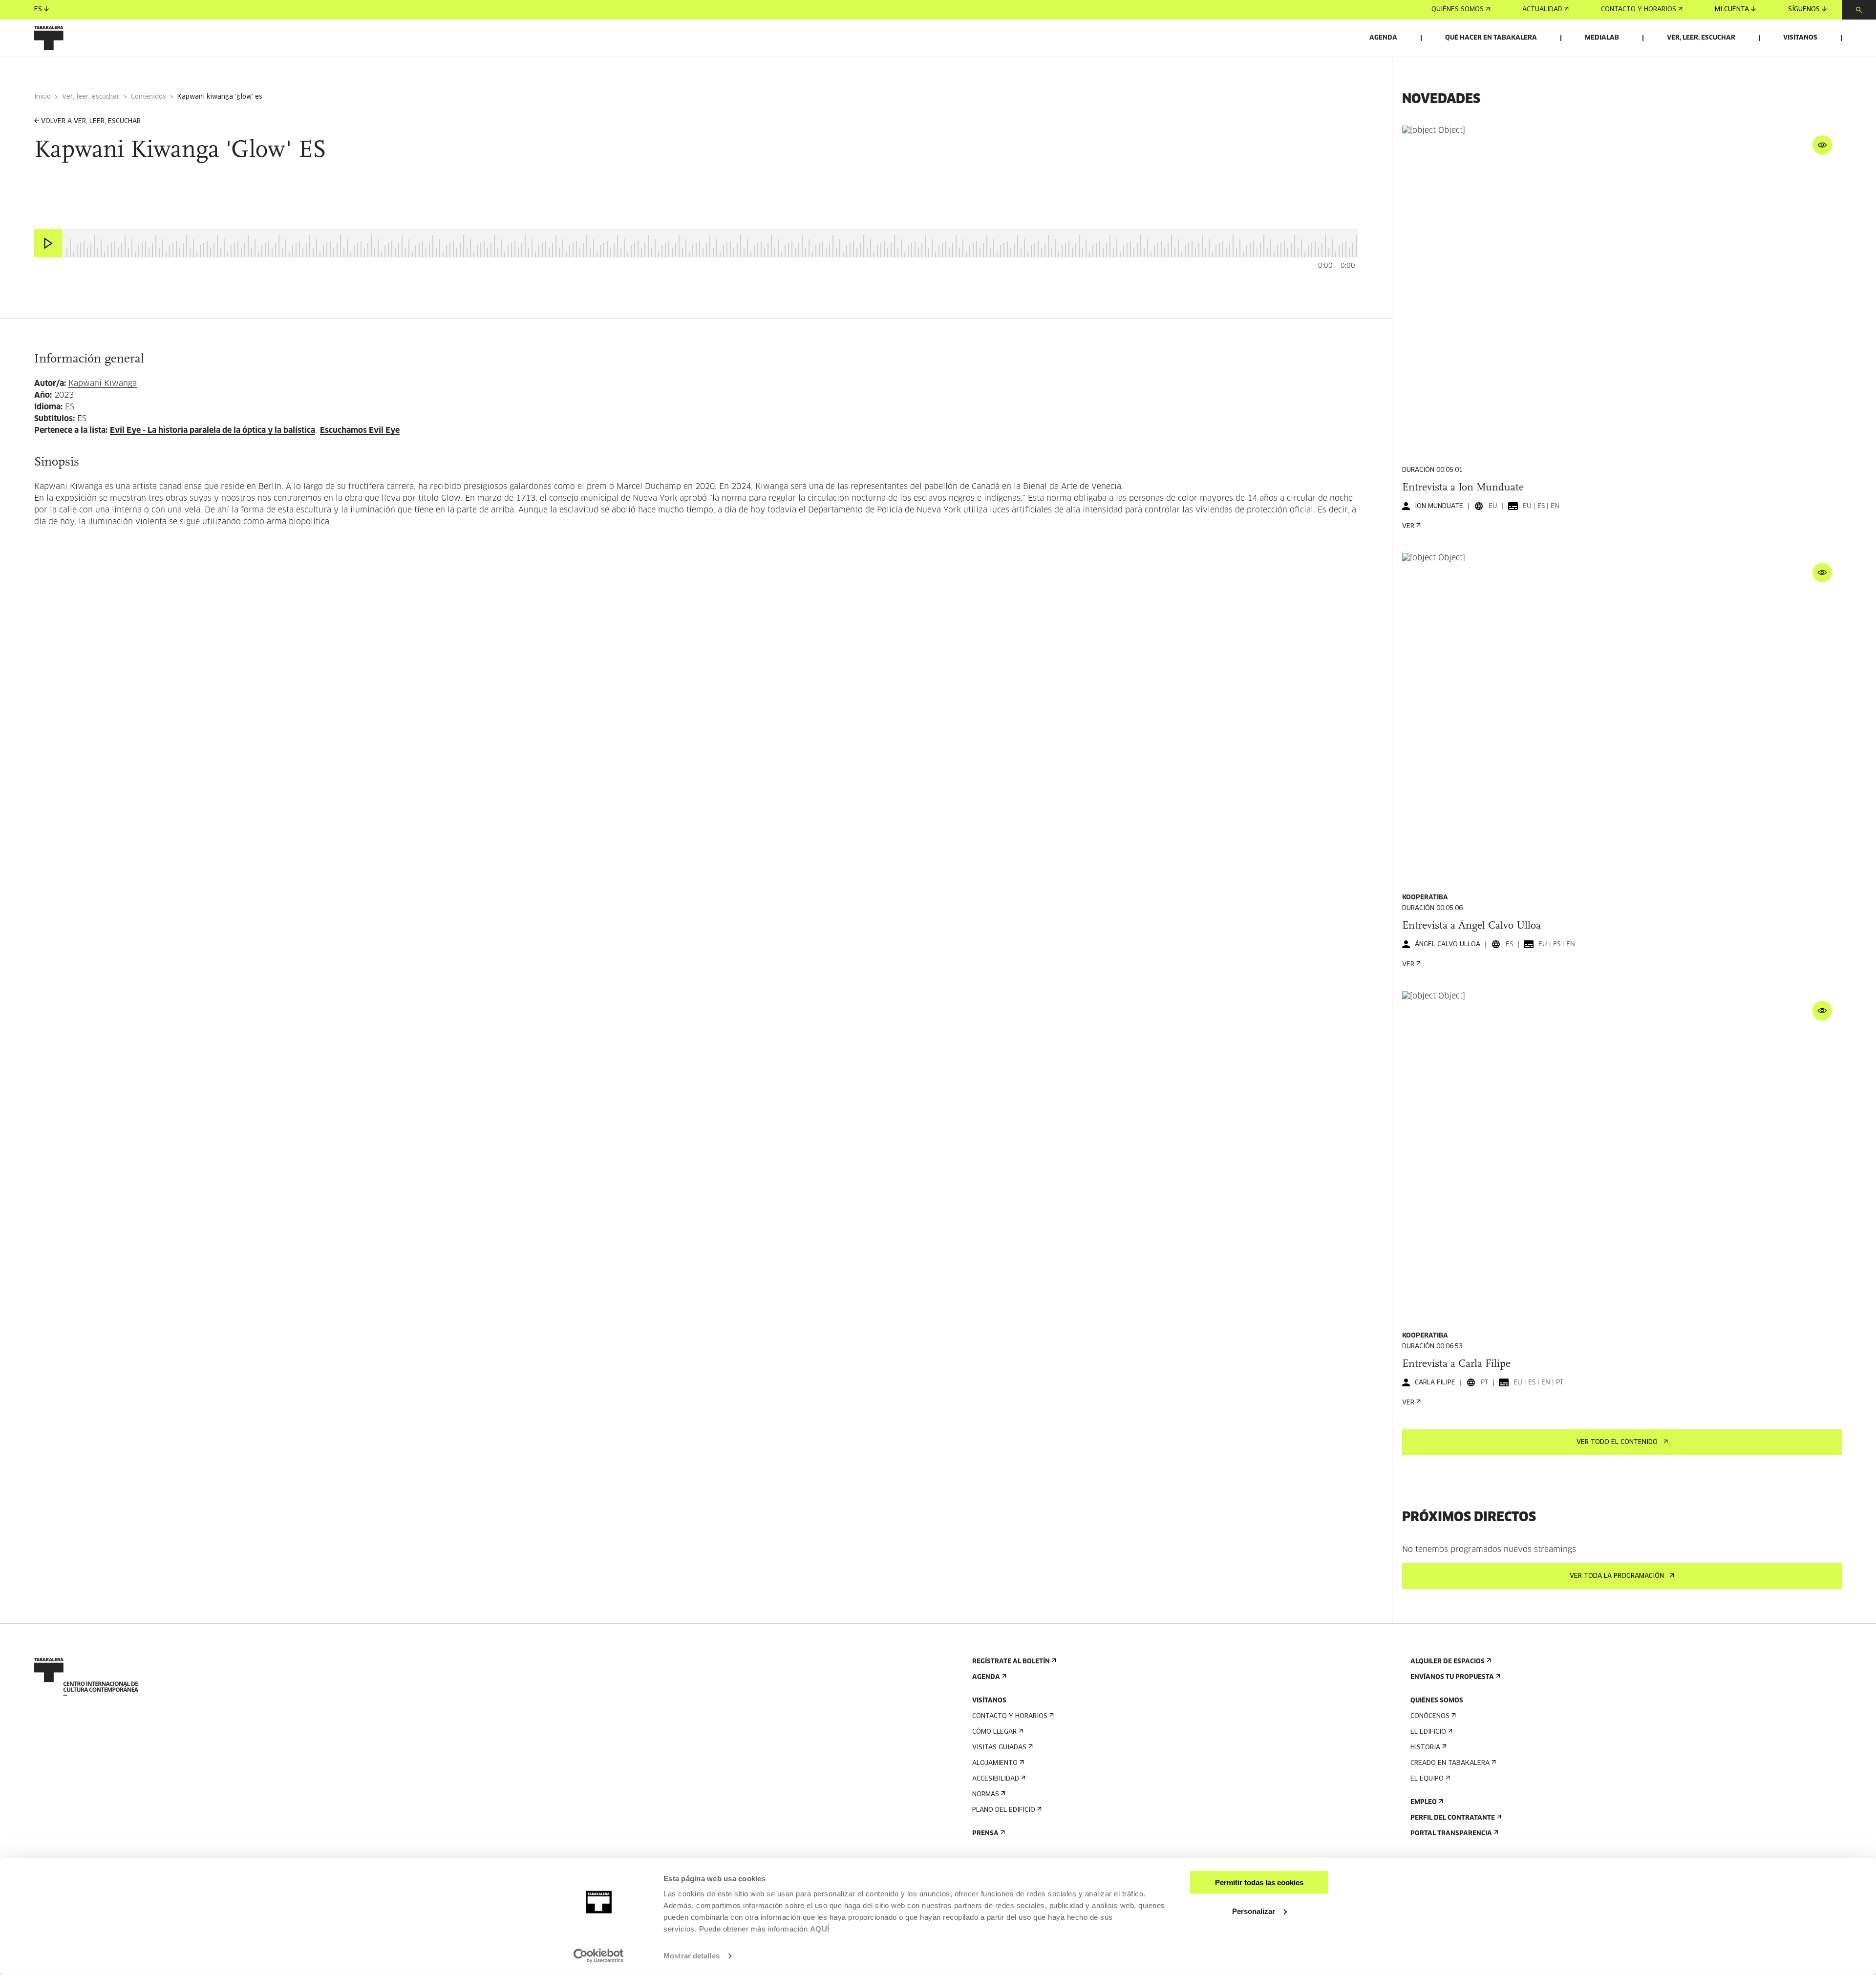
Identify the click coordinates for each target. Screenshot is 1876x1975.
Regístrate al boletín (1011, 1662)
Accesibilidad (996, 1779)
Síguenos (1804, 10)
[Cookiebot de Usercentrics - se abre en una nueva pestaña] (599, 1956)
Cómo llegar (994, 1732)
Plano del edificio (1004, 1810)
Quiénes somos (1458, 10)
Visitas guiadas (999, 1748)
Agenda (1383, 38)
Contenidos (149, 97)
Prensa (985, 1834)
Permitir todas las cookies (1259, 1882)
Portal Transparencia (1451, 1834)
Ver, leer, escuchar (1701, 38)
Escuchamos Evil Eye (360, 430)
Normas (986, 1794)
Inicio (43, 97)
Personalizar (1254, 1911)
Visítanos (1800, 38)
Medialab (1602, 38)
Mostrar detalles (692, 1956)
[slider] (64, 230)
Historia (1425, 1748)
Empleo (1424, 1802)
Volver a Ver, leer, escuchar (91, 121)
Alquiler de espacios (1448, 1662)
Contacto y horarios (1639, 10)
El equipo (1427, 1779)
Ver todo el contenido (1617, 1442)
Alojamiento (995, 1763)
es (38, 10)
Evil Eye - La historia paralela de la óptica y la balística (213, 430)
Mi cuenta (1732, 10)
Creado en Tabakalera (1450, 1763)
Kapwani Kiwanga (103, 383)
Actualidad (1542, 10)
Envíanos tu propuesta (1452, 1677)
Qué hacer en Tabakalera (1491, 38)
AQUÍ (820, 1929)
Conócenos (1430, 1716)
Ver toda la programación (1617, 1576)
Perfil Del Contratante (1453, 1818)
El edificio (1428, 1732)
